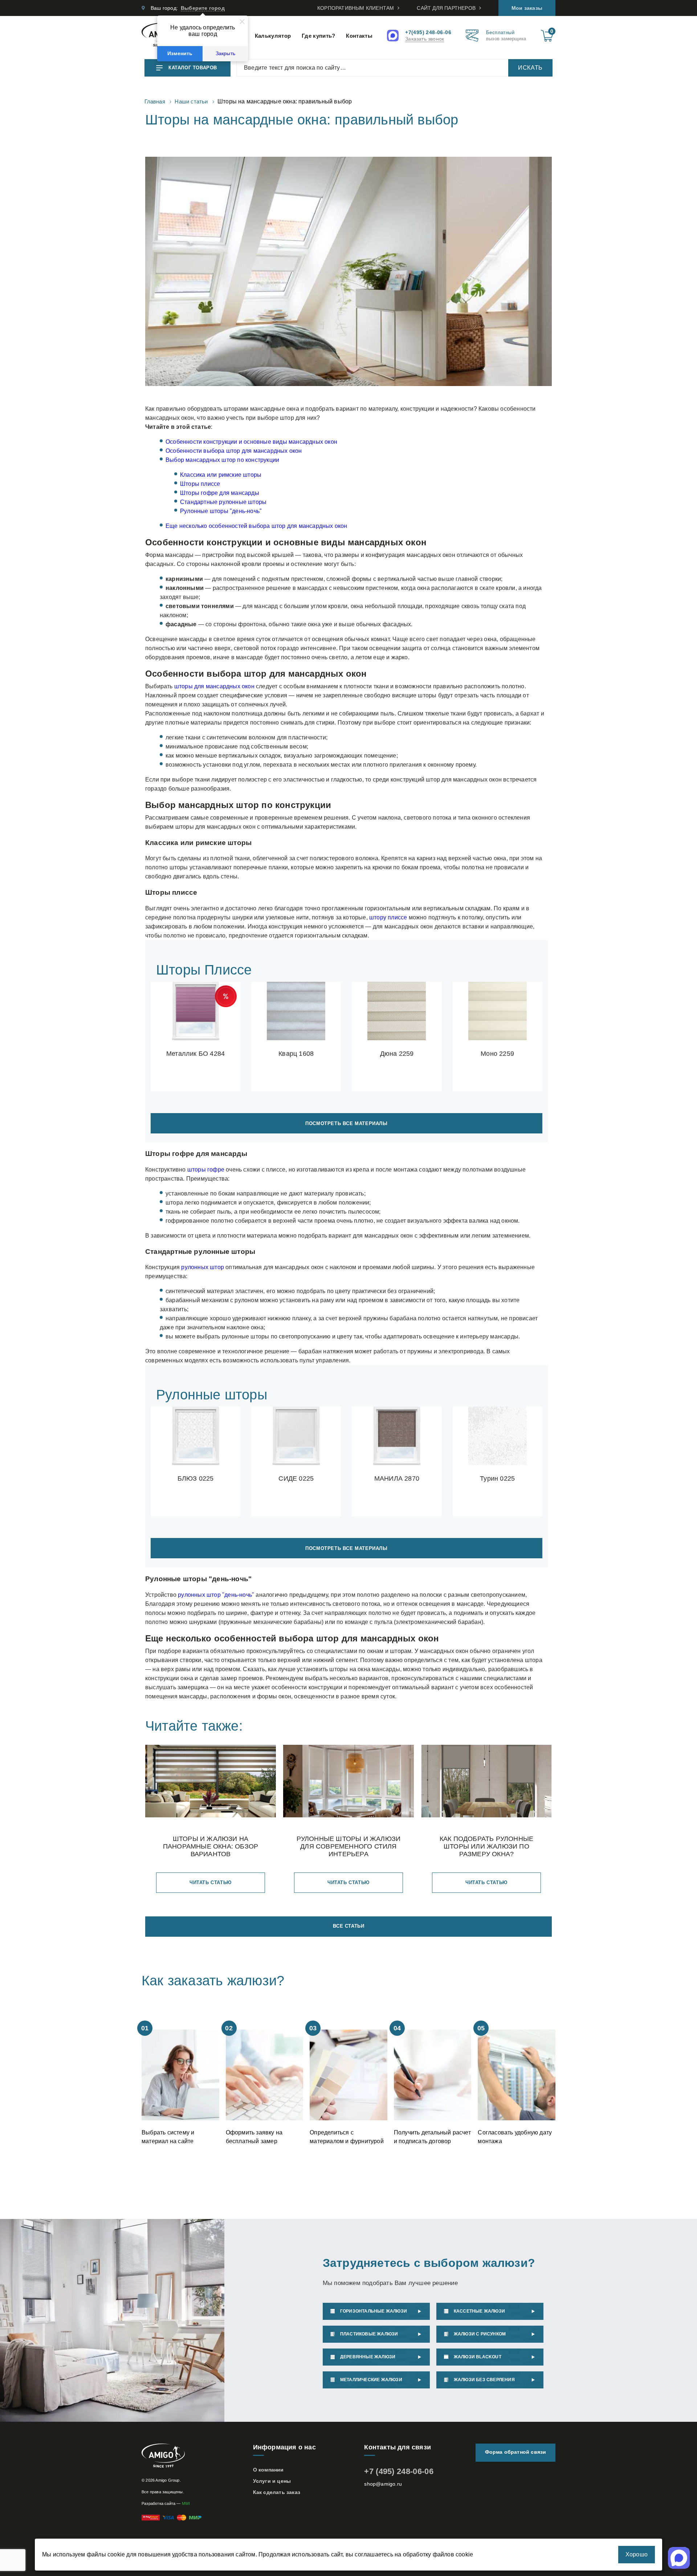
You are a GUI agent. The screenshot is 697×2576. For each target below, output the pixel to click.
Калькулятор (273, 36)
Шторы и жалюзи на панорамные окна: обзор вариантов (211, 1846)
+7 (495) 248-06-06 (399, 2471)
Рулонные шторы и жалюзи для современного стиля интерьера (349, 1846)
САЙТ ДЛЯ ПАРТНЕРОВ (446, 8)
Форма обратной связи (516, 2452)
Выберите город (203, 8)
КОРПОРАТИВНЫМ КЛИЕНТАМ (356, 8)
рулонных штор (203, 1267)
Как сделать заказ (277, 2492)
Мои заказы (527, 8)
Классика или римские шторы (221, 475)
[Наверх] (78, 2532)
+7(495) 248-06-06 (428, 32)
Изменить (180, 54)
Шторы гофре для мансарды (220, 493)
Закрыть (225, 54)
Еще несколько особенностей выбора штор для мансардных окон (256, 526)
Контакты (359, 36)
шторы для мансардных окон (214, 686)
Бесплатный (506, 36)
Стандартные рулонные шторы (223, 502)
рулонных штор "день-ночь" (216, 1595)
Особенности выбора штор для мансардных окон (234, 451)
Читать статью (211, 1882)
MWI (186, 2503)
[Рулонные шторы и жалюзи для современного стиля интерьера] (348, 1782)
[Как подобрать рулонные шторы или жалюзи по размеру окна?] (486, 1782)
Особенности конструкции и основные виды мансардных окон (251, 442)
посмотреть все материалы (346, 1123)
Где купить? (318, 36)
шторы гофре (206, 1170)
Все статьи (349, 1926)
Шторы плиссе (200, 484)
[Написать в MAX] (394, 36)
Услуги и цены (272, 2481)
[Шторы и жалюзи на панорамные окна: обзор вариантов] (211, 1782)
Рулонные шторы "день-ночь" (221, 511)
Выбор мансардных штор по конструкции (222, 460)
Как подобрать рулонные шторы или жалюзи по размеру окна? (486, 1846)
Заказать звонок (425, 39)
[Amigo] (193, 2456)
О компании (268, 2470)
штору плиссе (388, 917)
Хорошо (637, 2554)
